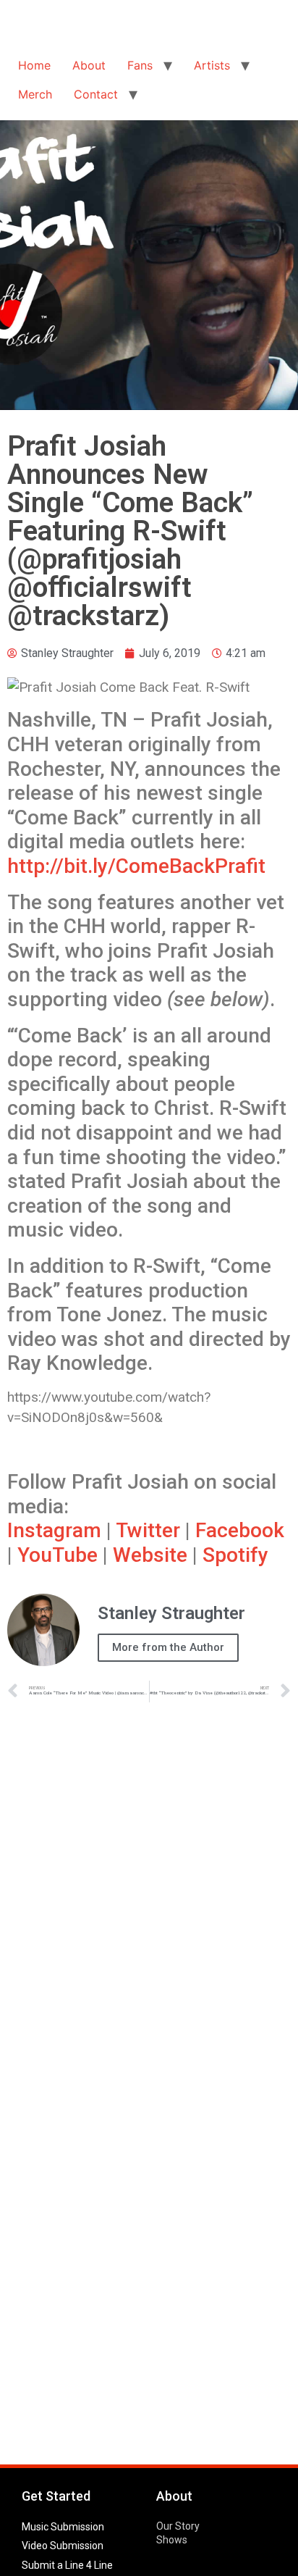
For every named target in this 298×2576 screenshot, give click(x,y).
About (89, 65)
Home (34, 65)
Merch (35, 94)
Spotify (235, 1555)
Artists (212, 65)
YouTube (58, 1555)
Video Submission (63, 2546)
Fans (140, 65)
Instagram (54, 1530)
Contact (96, 94)
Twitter (148, 1530)
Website (150, 1555)
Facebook (240, 1530)
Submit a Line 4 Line (67, 2565)
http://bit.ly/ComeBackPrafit (136, 866)
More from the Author (168, 1647)
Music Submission (63, 2527)
